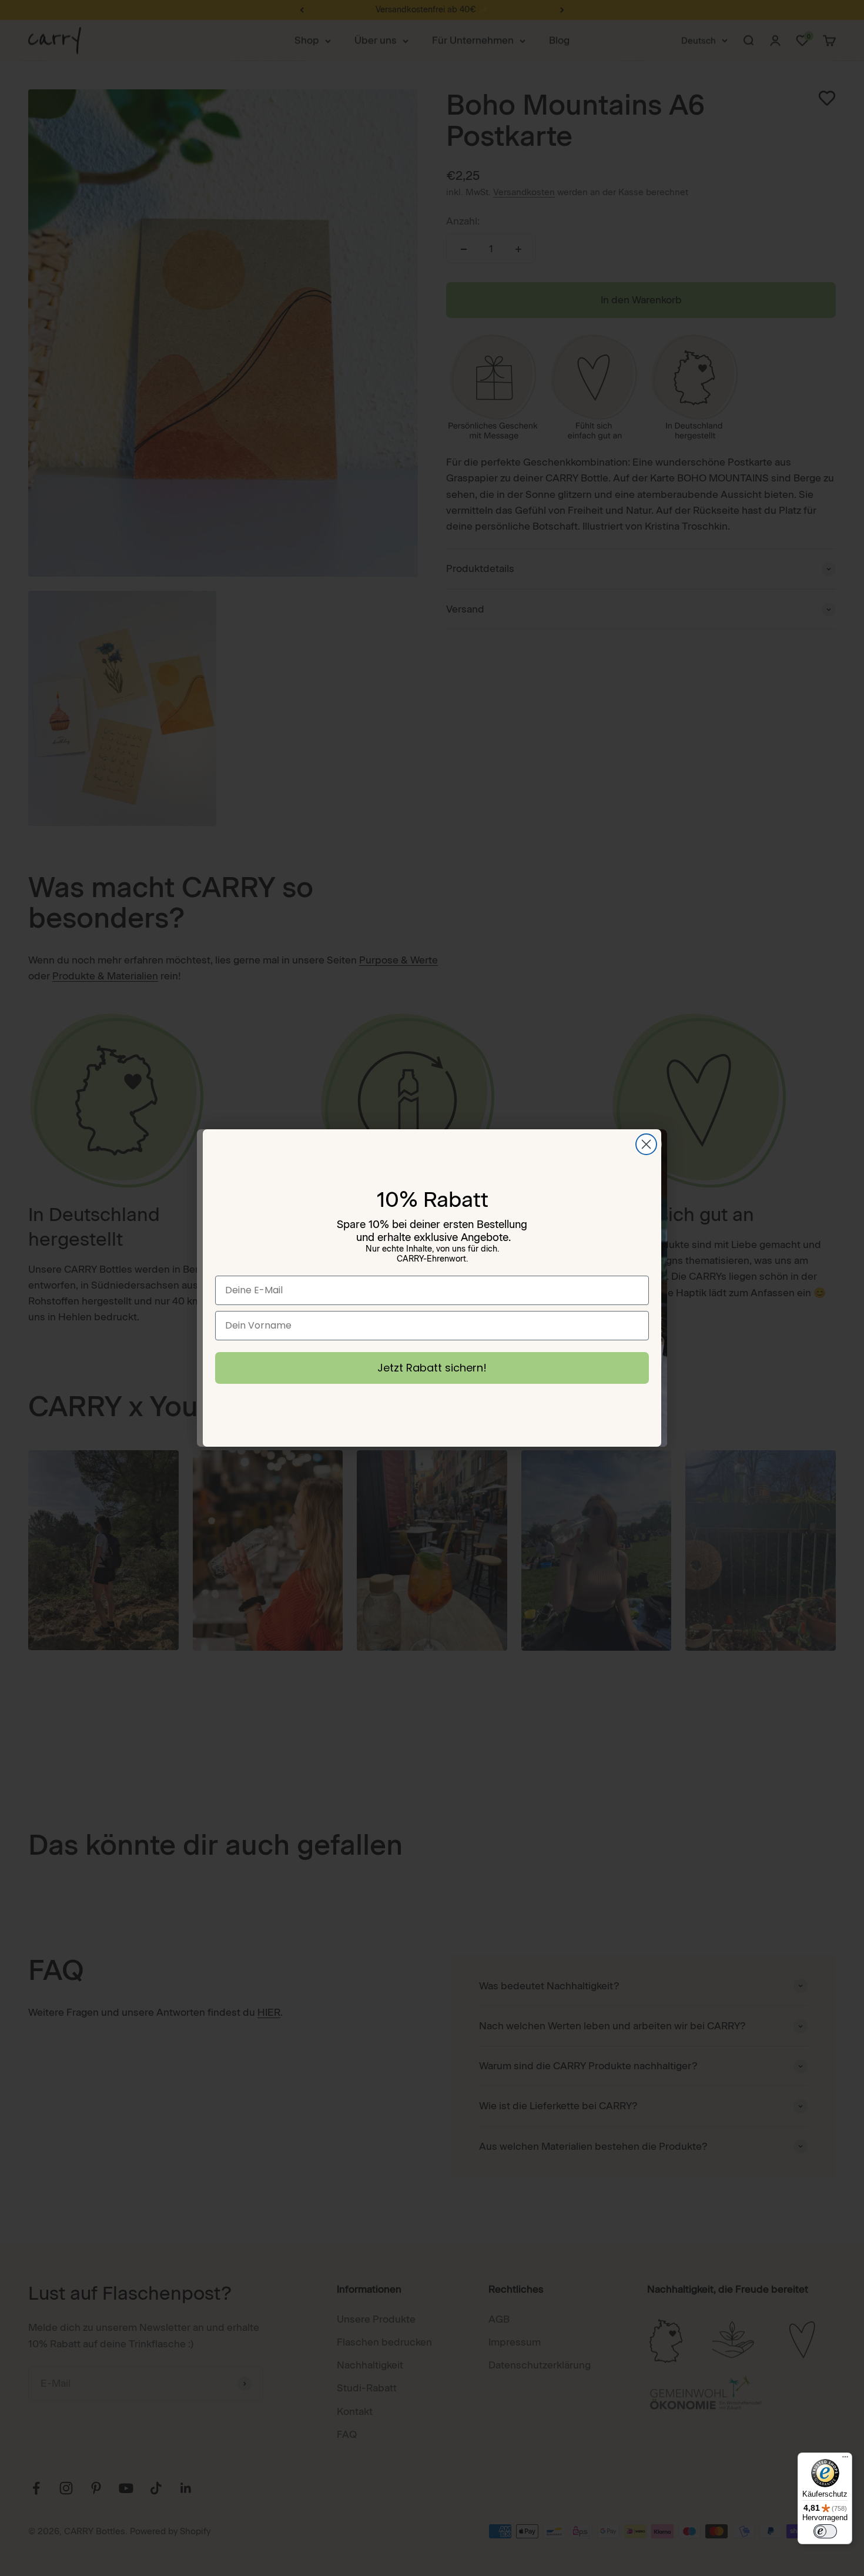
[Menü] (845, 2460)
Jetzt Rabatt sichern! (432, 1368)
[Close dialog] (646, 1144)
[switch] (825, 2531)
